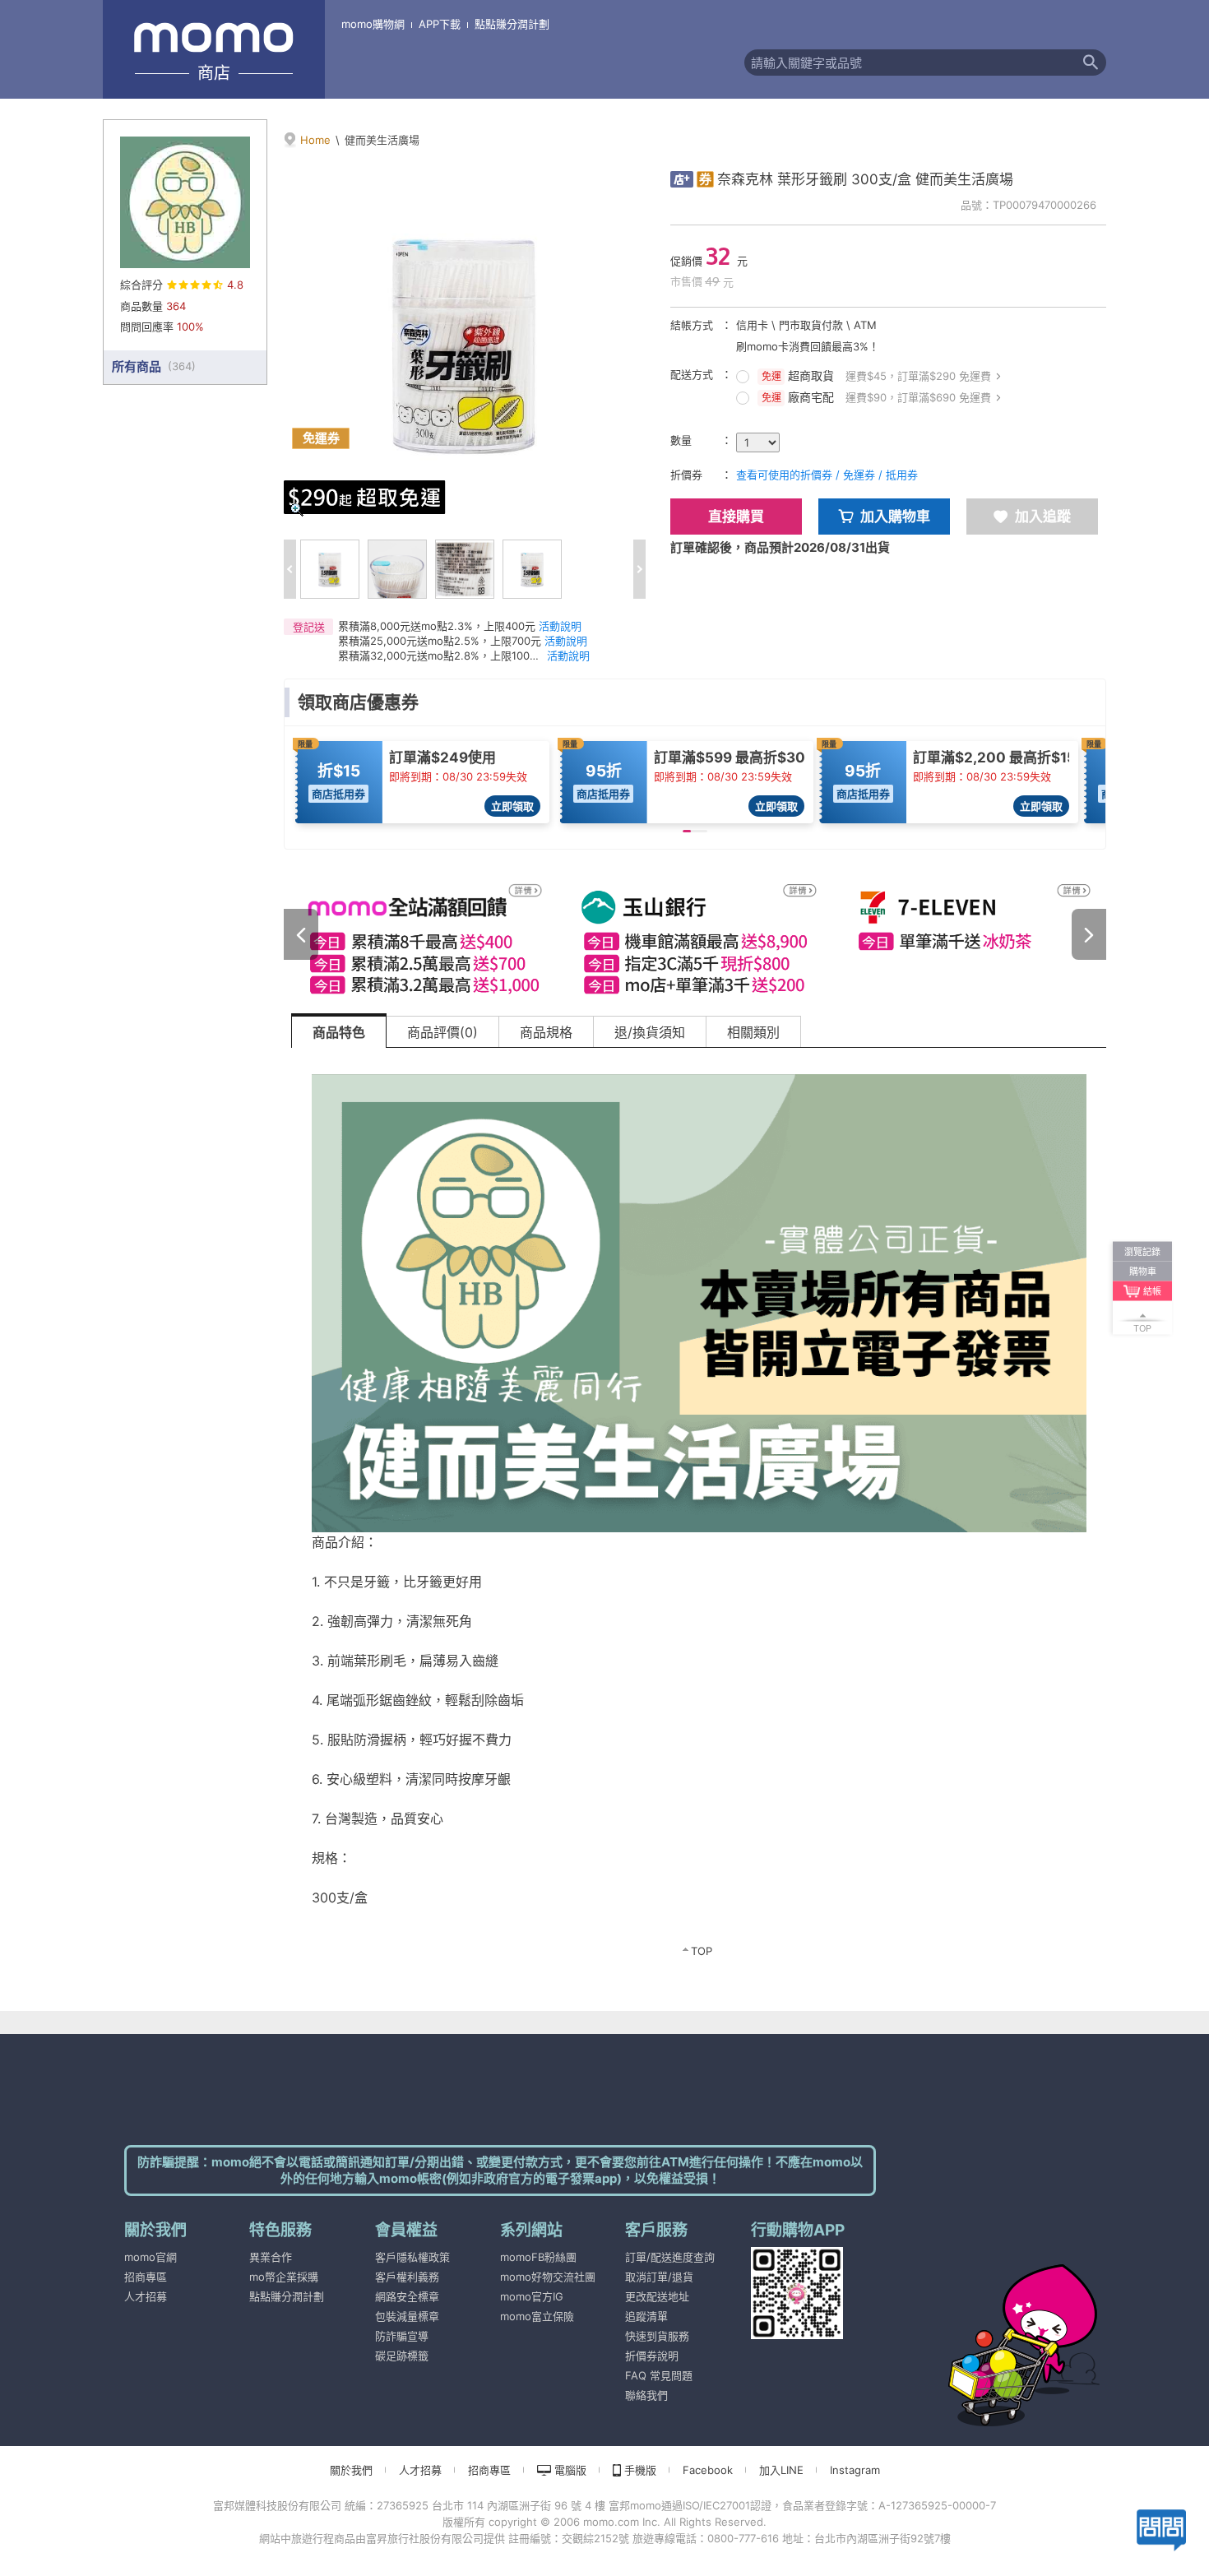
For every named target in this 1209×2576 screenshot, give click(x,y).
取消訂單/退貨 (659, 2277)
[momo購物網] (991, 2323)
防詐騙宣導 (402, 2336)
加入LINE (781, 2470)
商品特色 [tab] (339, 1032)
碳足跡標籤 (402, 2356)
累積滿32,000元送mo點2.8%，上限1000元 (441, 656)
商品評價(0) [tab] (442, 1032)
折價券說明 (652, 2356)
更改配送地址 (657, 2296)
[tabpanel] (699, 1513)
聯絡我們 (646, 2395)
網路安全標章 (407, 2296)
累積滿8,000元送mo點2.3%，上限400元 (437, 626)
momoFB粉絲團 (538, 2257)
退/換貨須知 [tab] (650, 1032)
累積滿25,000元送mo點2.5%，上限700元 (440, 641)
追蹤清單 (646, 2316)
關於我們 (351, 2470)
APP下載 (440, 24)
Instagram (855, 2470)
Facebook (708, 2470)
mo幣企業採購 (284, 2277)
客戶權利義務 (407, 2277)
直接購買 (736, 517)
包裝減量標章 (407, 2316)
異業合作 (271, 2257)
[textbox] (910, 63)
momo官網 (151, 2257)
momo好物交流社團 (548, 2277)
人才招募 (146, 2296)
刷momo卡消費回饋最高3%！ (808, 346)
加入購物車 (895, 517)
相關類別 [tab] (753, 1032)
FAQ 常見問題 (659, 2375)
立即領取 (512, 806)
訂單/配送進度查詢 (670, 2257)
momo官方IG (532, 2296)
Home (315, 140)
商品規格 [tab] (546, 1032)
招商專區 (146, 2277)
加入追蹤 (1043, 517)
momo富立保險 (537, 2316)
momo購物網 (373, 24)
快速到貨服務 (657, 2336)
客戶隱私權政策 (412, 2257)
